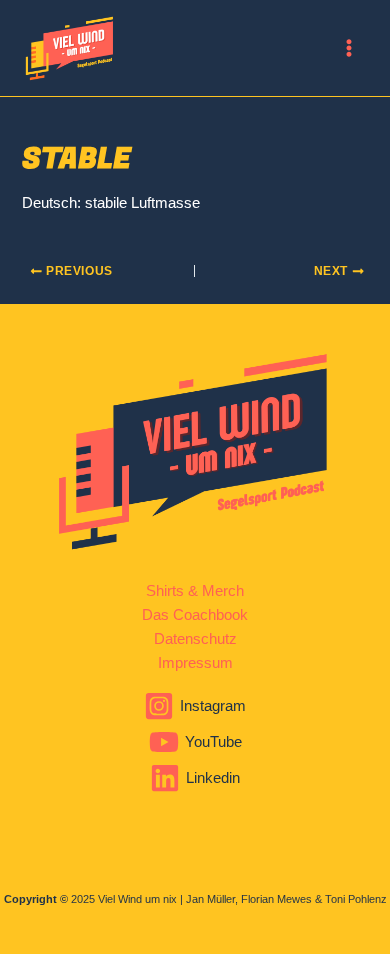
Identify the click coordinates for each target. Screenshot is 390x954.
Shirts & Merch (195, 591)
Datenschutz (195, 639)
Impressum (195, 663)
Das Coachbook (195, 615)
